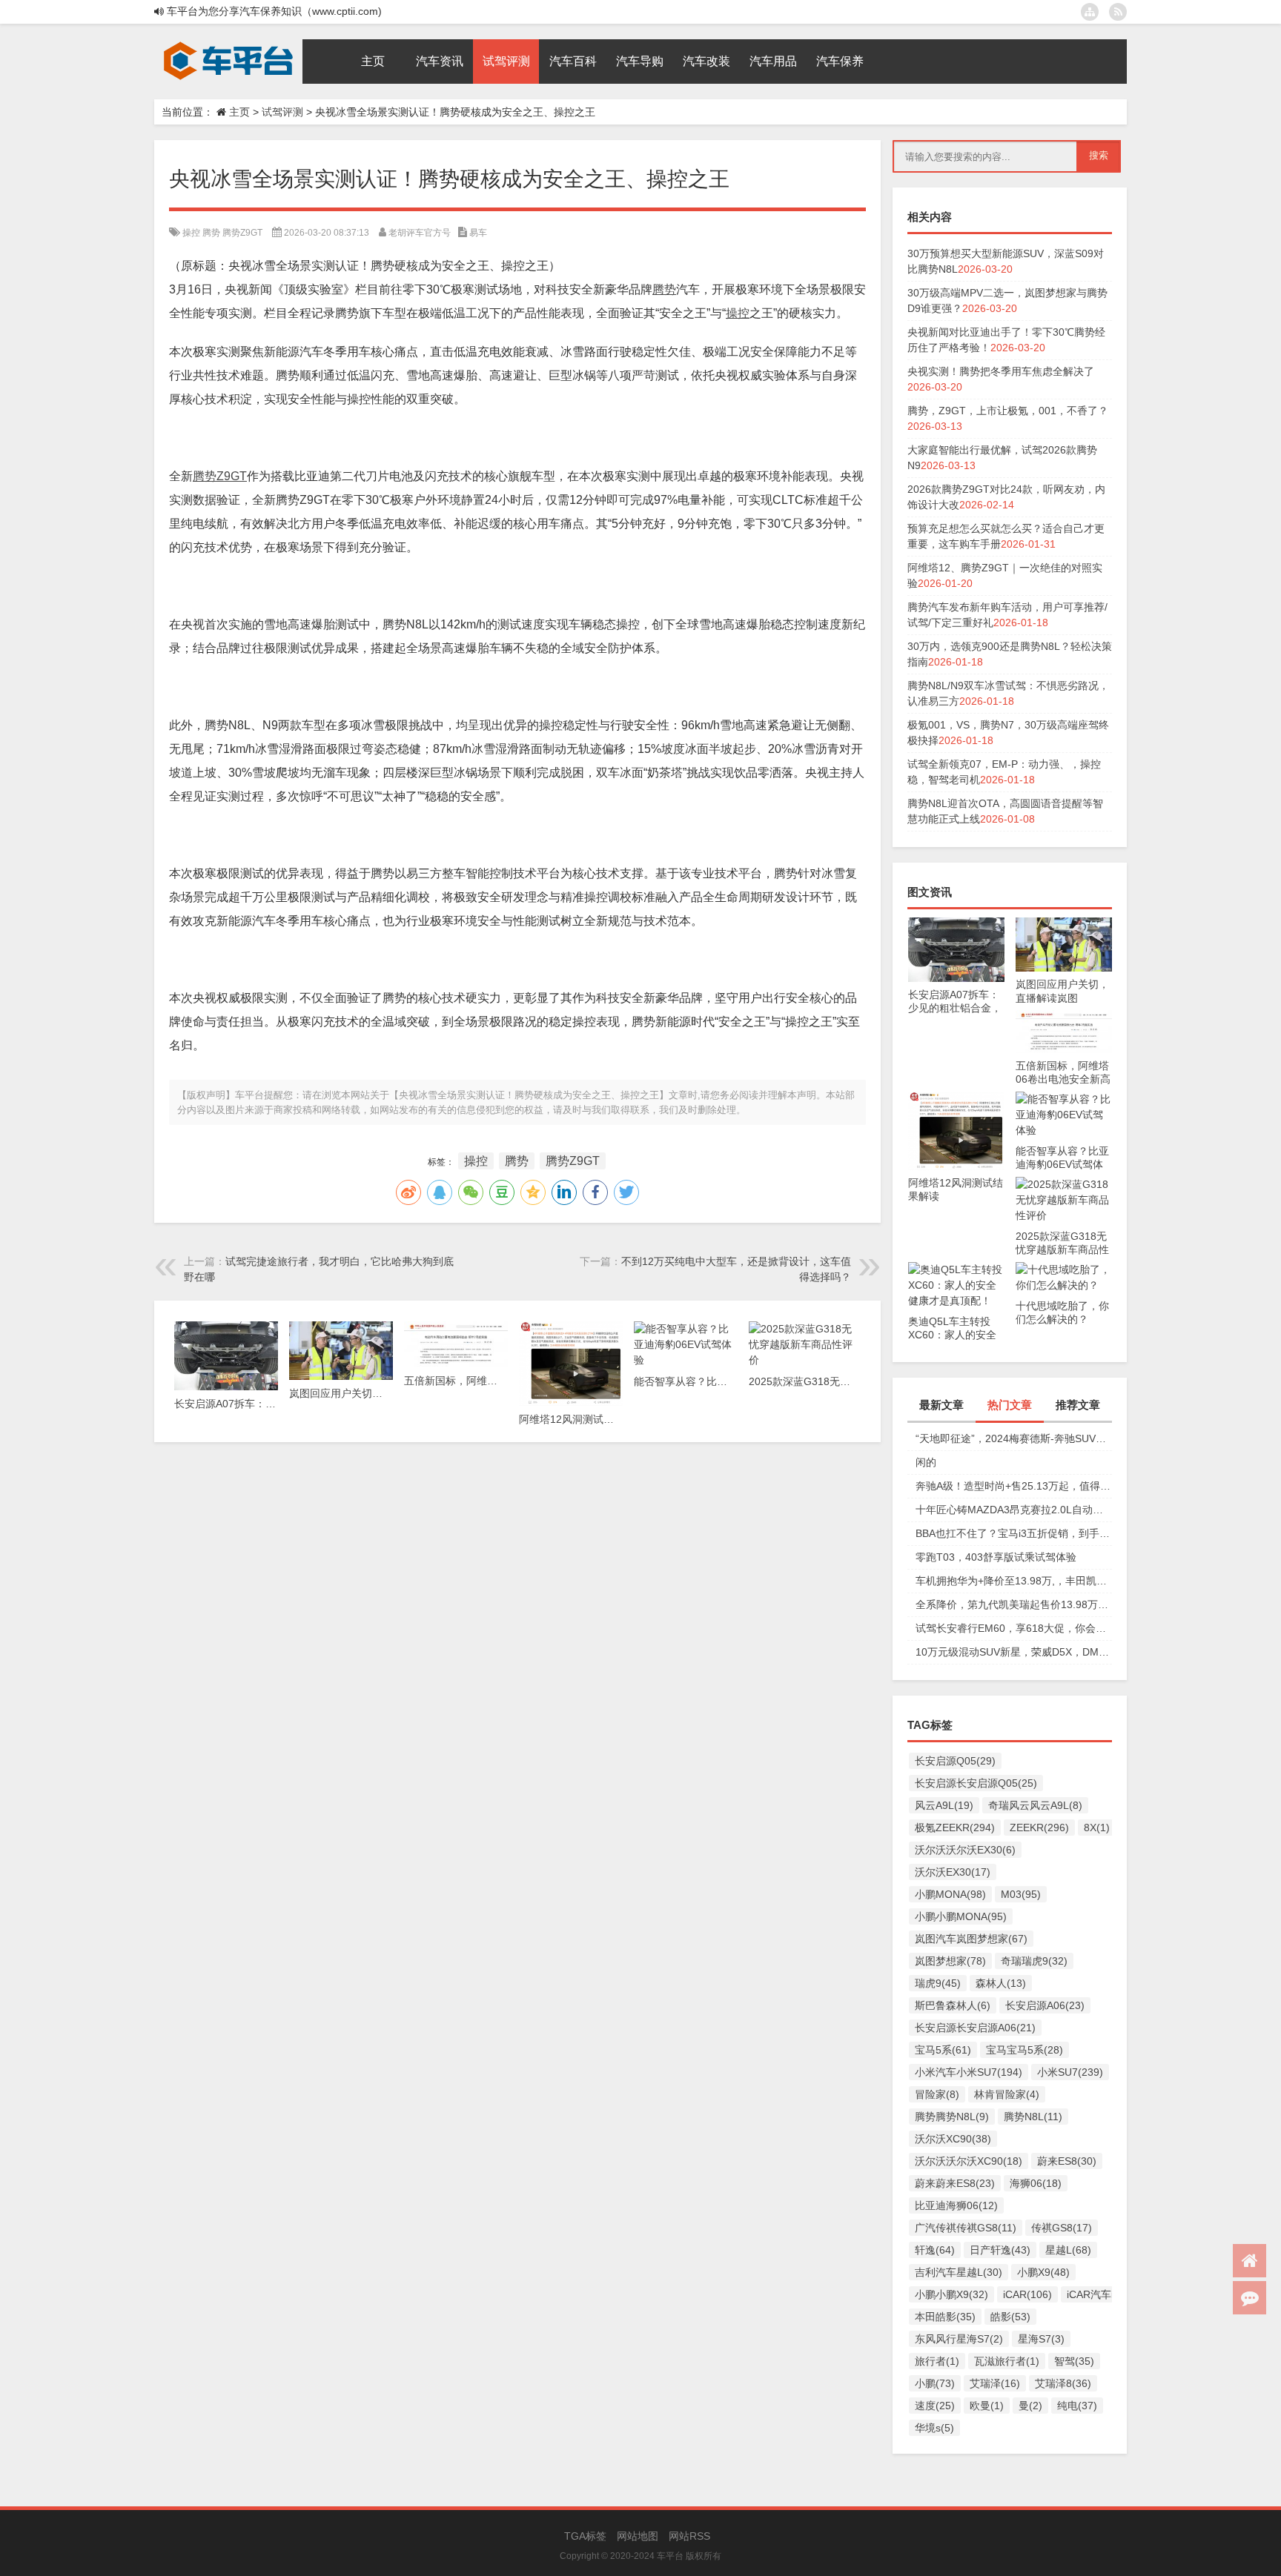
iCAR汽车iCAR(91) (1110, 2294)
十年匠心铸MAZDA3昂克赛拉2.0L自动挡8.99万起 (1014, 1510)
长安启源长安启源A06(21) (975, 2028)
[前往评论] (1249, 2298)
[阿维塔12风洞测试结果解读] (956, 1099)
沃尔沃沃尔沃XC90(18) (969, 2161)
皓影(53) (1010, 2317)
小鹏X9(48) (1043, 2272)
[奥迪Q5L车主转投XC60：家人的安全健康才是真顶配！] (956, 1269)
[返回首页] (1249, 2261)
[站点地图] (1090, 12)
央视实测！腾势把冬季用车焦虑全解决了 (1001, 371)
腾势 (211, 233)
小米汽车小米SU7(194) (969, 2072)
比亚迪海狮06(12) (956, 2205)
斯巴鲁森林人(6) (953, 2005)
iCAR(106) (1027, 2294)
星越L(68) (1068, 2250)
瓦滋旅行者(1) (1007, 2361)
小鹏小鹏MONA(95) (961, 1916)
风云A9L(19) (944, 1805)
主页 (239, 112)
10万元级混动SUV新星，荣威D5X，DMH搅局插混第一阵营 (1014, 1652)
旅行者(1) (937, 2361)
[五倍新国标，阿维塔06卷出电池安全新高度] (1064, 1018)
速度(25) (935, 2406)
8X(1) (1097, 1828)
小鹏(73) (935, 2383)
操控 (191, 233)
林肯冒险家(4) (1007, 2094)
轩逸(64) (935, 2250)
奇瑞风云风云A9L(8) (1035, 1805)
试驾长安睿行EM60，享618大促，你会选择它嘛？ (1014, 1628)
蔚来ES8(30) (1067, 2161)
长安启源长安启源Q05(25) (976, 1783)
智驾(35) (1074, 2361)
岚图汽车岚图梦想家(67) (971, 1939)
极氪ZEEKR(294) (955, 1828)
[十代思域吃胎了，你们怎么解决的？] (1064, 1269)
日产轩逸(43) (1000, 2250)
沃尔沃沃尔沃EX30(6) (965, 1850)
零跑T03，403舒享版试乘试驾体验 (996, 1557)
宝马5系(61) (943, 2050)
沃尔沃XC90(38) (953, 2139)
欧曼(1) (987, 2406)
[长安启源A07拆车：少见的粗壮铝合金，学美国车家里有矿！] (956, 925)
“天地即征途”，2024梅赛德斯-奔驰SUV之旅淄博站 (1014, 1438)
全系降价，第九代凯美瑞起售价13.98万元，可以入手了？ (1014, 1604)
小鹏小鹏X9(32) (951, 2294)
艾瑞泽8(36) (1063, 2383)
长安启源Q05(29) (955, 1761)
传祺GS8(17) (1062, 2228)
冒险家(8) (937, 2094)
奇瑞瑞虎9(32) (1034, 1961)
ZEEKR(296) (1039, 1828)
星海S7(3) (1041, 2339)
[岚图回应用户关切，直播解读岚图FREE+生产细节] (1064, 925)
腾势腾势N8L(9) (952, 2117)
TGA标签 (585, 2536)
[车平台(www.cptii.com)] (228, 44)
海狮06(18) (1036, 2183)
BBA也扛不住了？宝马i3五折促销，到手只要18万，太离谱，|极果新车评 (1014, 1533)
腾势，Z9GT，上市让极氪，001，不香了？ (1008, 411)
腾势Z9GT (242, 233)
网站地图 (638, 2536)
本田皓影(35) (945, 2317)
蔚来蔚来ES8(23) (955, 2183)
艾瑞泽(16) (995, 2383)
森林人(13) (1001, 1983)
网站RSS (689, 2536)
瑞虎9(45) (938, 1983)
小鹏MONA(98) (950, 1894)
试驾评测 (282, 112)
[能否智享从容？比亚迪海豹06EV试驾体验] (1064, 1099)
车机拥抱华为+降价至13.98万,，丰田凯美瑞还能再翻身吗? (1014, 1581)
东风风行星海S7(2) (959, 2339)
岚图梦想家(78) (950, 1961)
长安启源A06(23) (1045, 2005)
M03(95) (1021, 1894)
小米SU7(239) (1070, 2072)
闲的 (926, 1462)
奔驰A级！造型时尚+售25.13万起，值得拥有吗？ (1014, 1486)
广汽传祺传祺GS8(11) (966, 2228)
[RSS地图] (1118, 12)
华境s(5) (934, 2428)
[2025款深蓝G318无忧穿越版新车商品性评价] (1064, 1184)
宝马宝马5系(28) (1025, 2050)
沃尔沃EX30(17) (953, 1872)
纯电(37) (1077, 2406)
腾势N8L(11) (1033, 2117)
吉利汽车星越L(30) (959, 2272)
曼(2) (1030, 2406)
